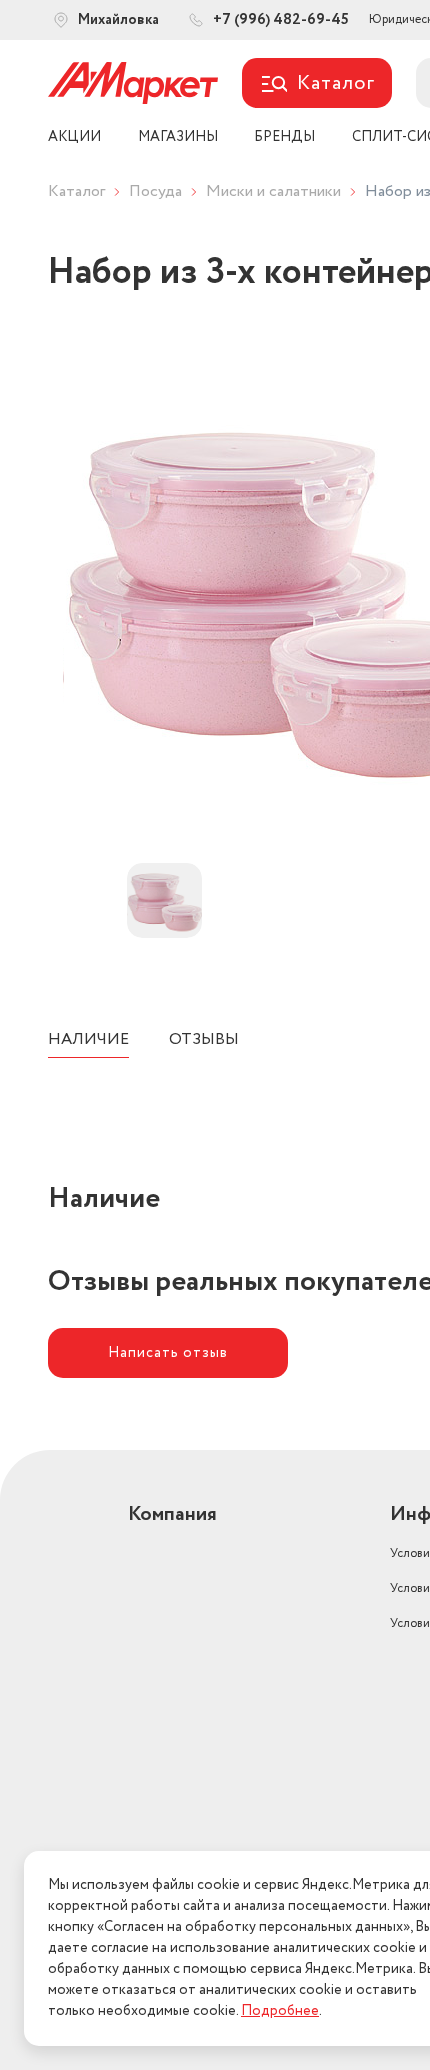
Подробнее (280, 2011)
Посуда (155, 191)
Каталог (76, 191)
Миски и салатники (273, 191)
